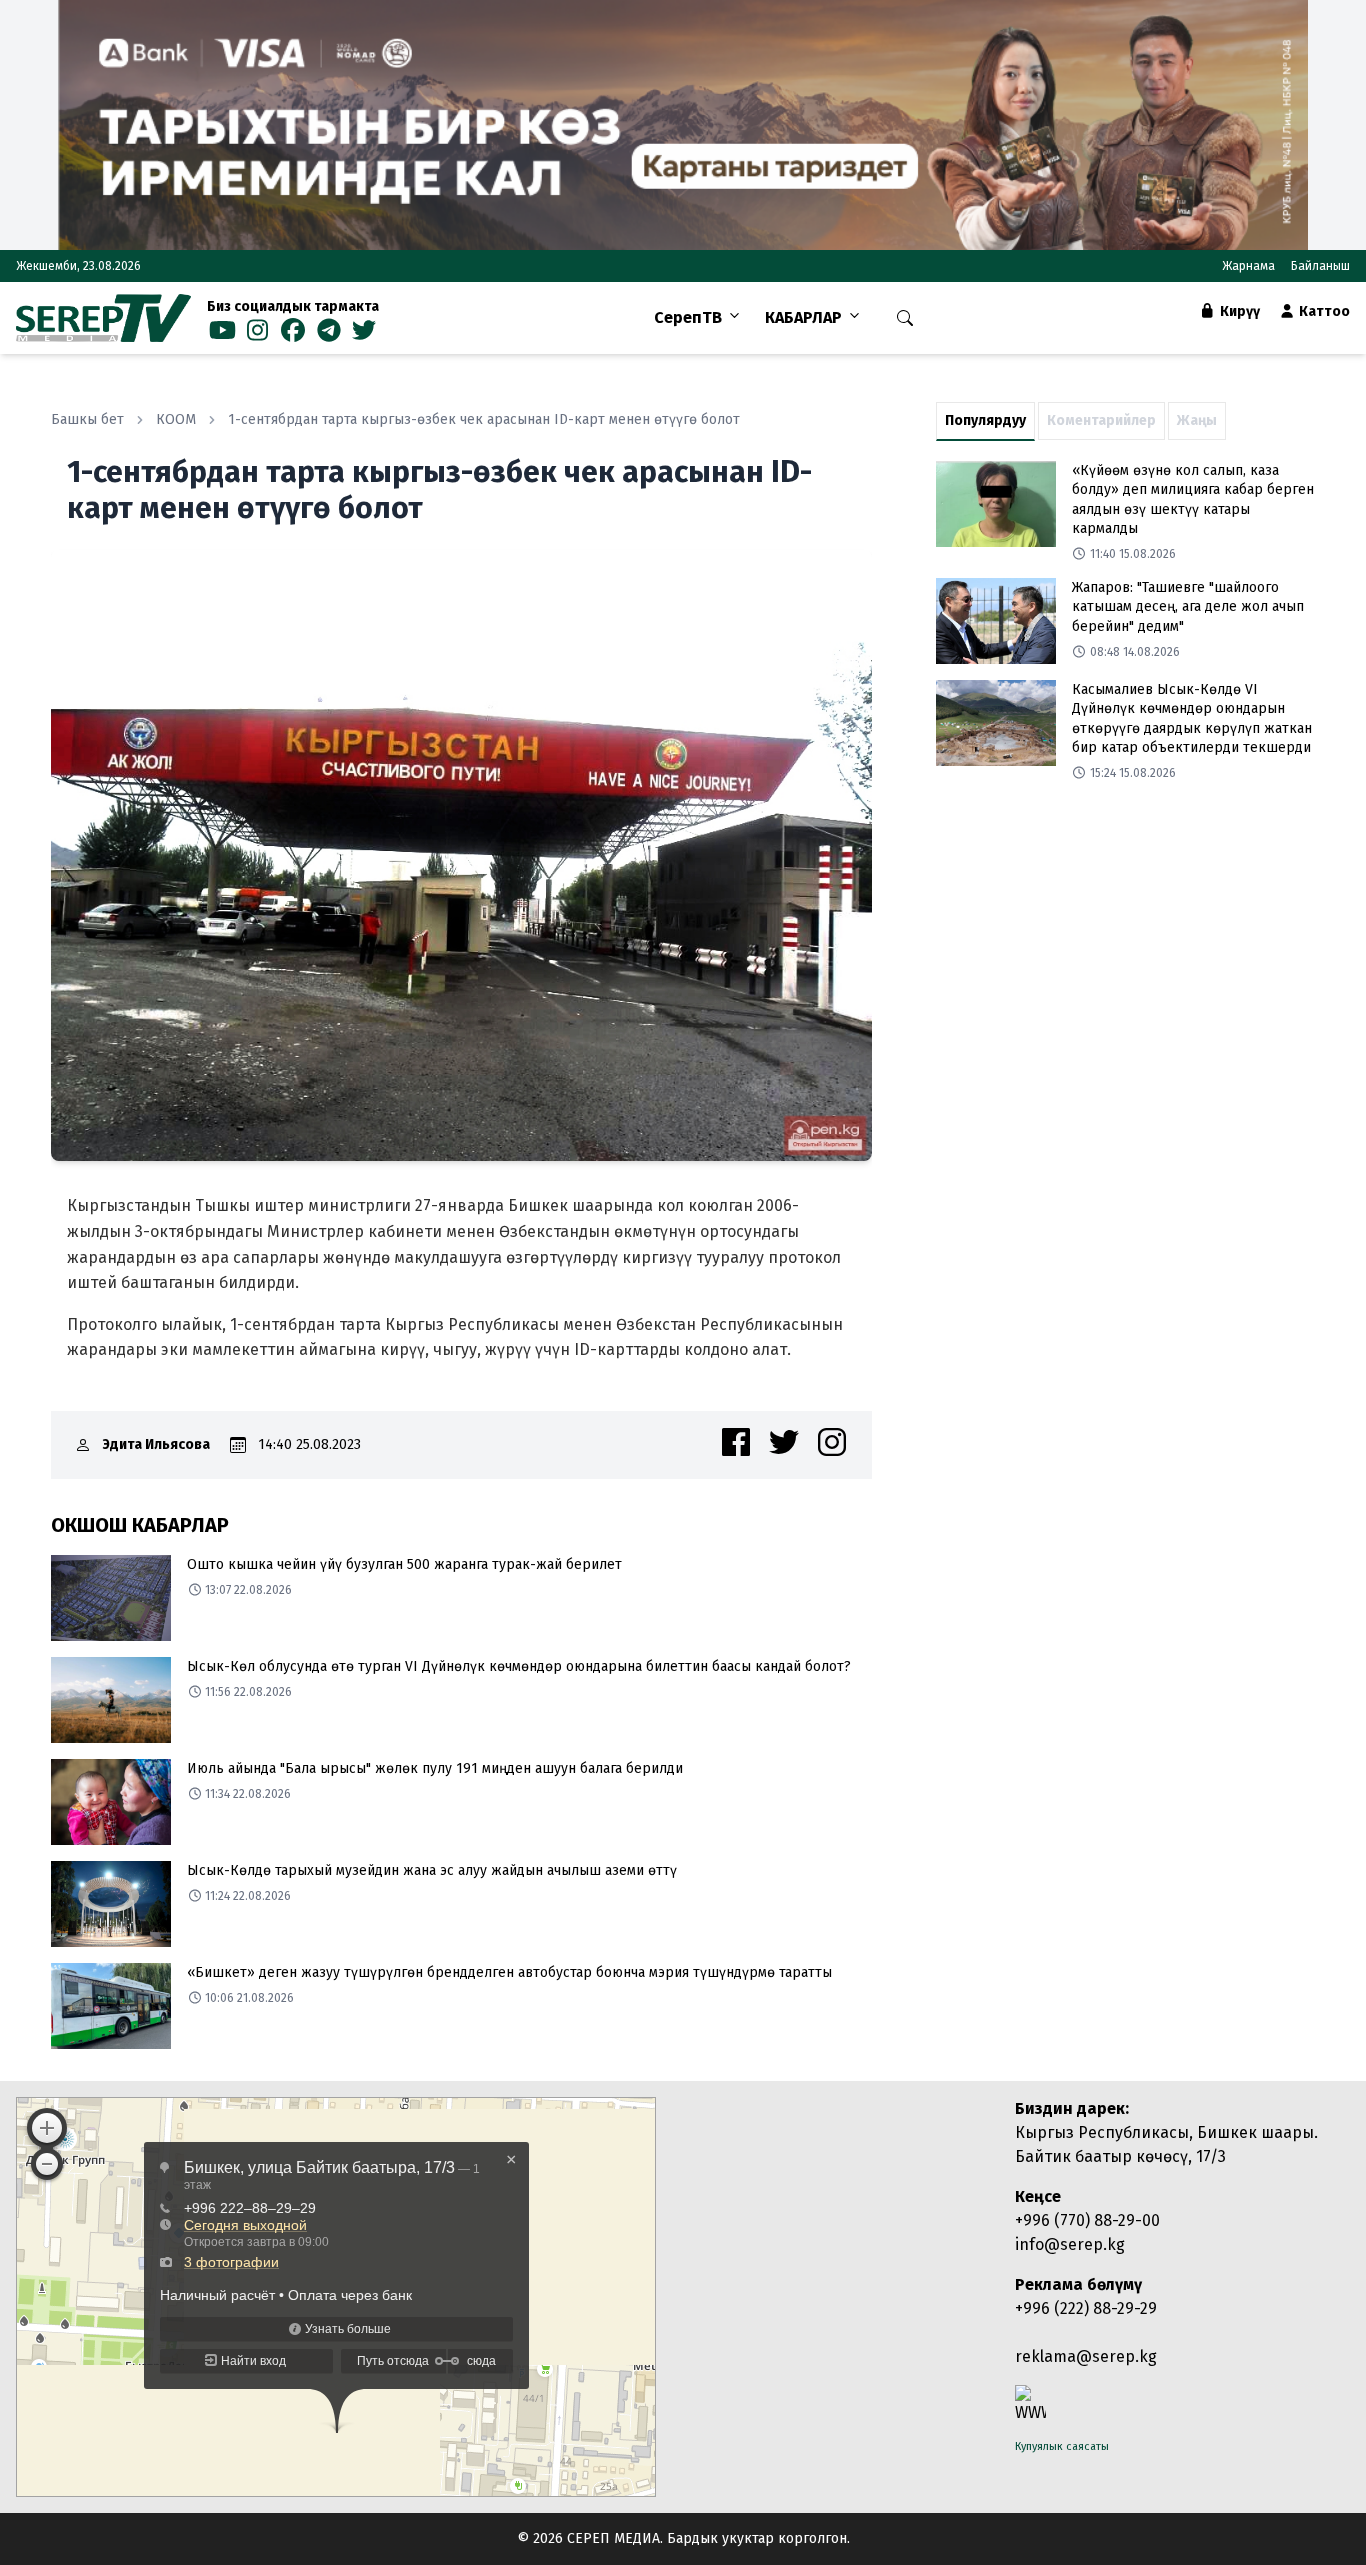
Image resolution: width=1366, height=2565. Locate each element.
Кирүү (1238, 311)
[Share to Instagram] (832, 1442)
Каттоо (1323, 311)
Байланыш (1320, 266)
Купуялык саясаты (1062, 2446)
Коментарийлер (1101, 420)
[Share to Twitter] (784, 1442)
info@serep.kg (1070, 2244)
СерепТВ (688, 317)
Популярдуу (985, 420)
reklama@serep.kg (1086, 2356)
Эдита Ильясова (156, 1444)
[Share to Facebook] (736, 1442)
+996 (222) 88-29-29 (1086, 2308)
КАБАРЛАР (803, 317)
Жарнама (1248, 266)
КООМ (176, 419)
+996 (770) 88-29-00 (1087, 2220)
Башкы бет (87, 419)
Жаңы (1197, 420)
